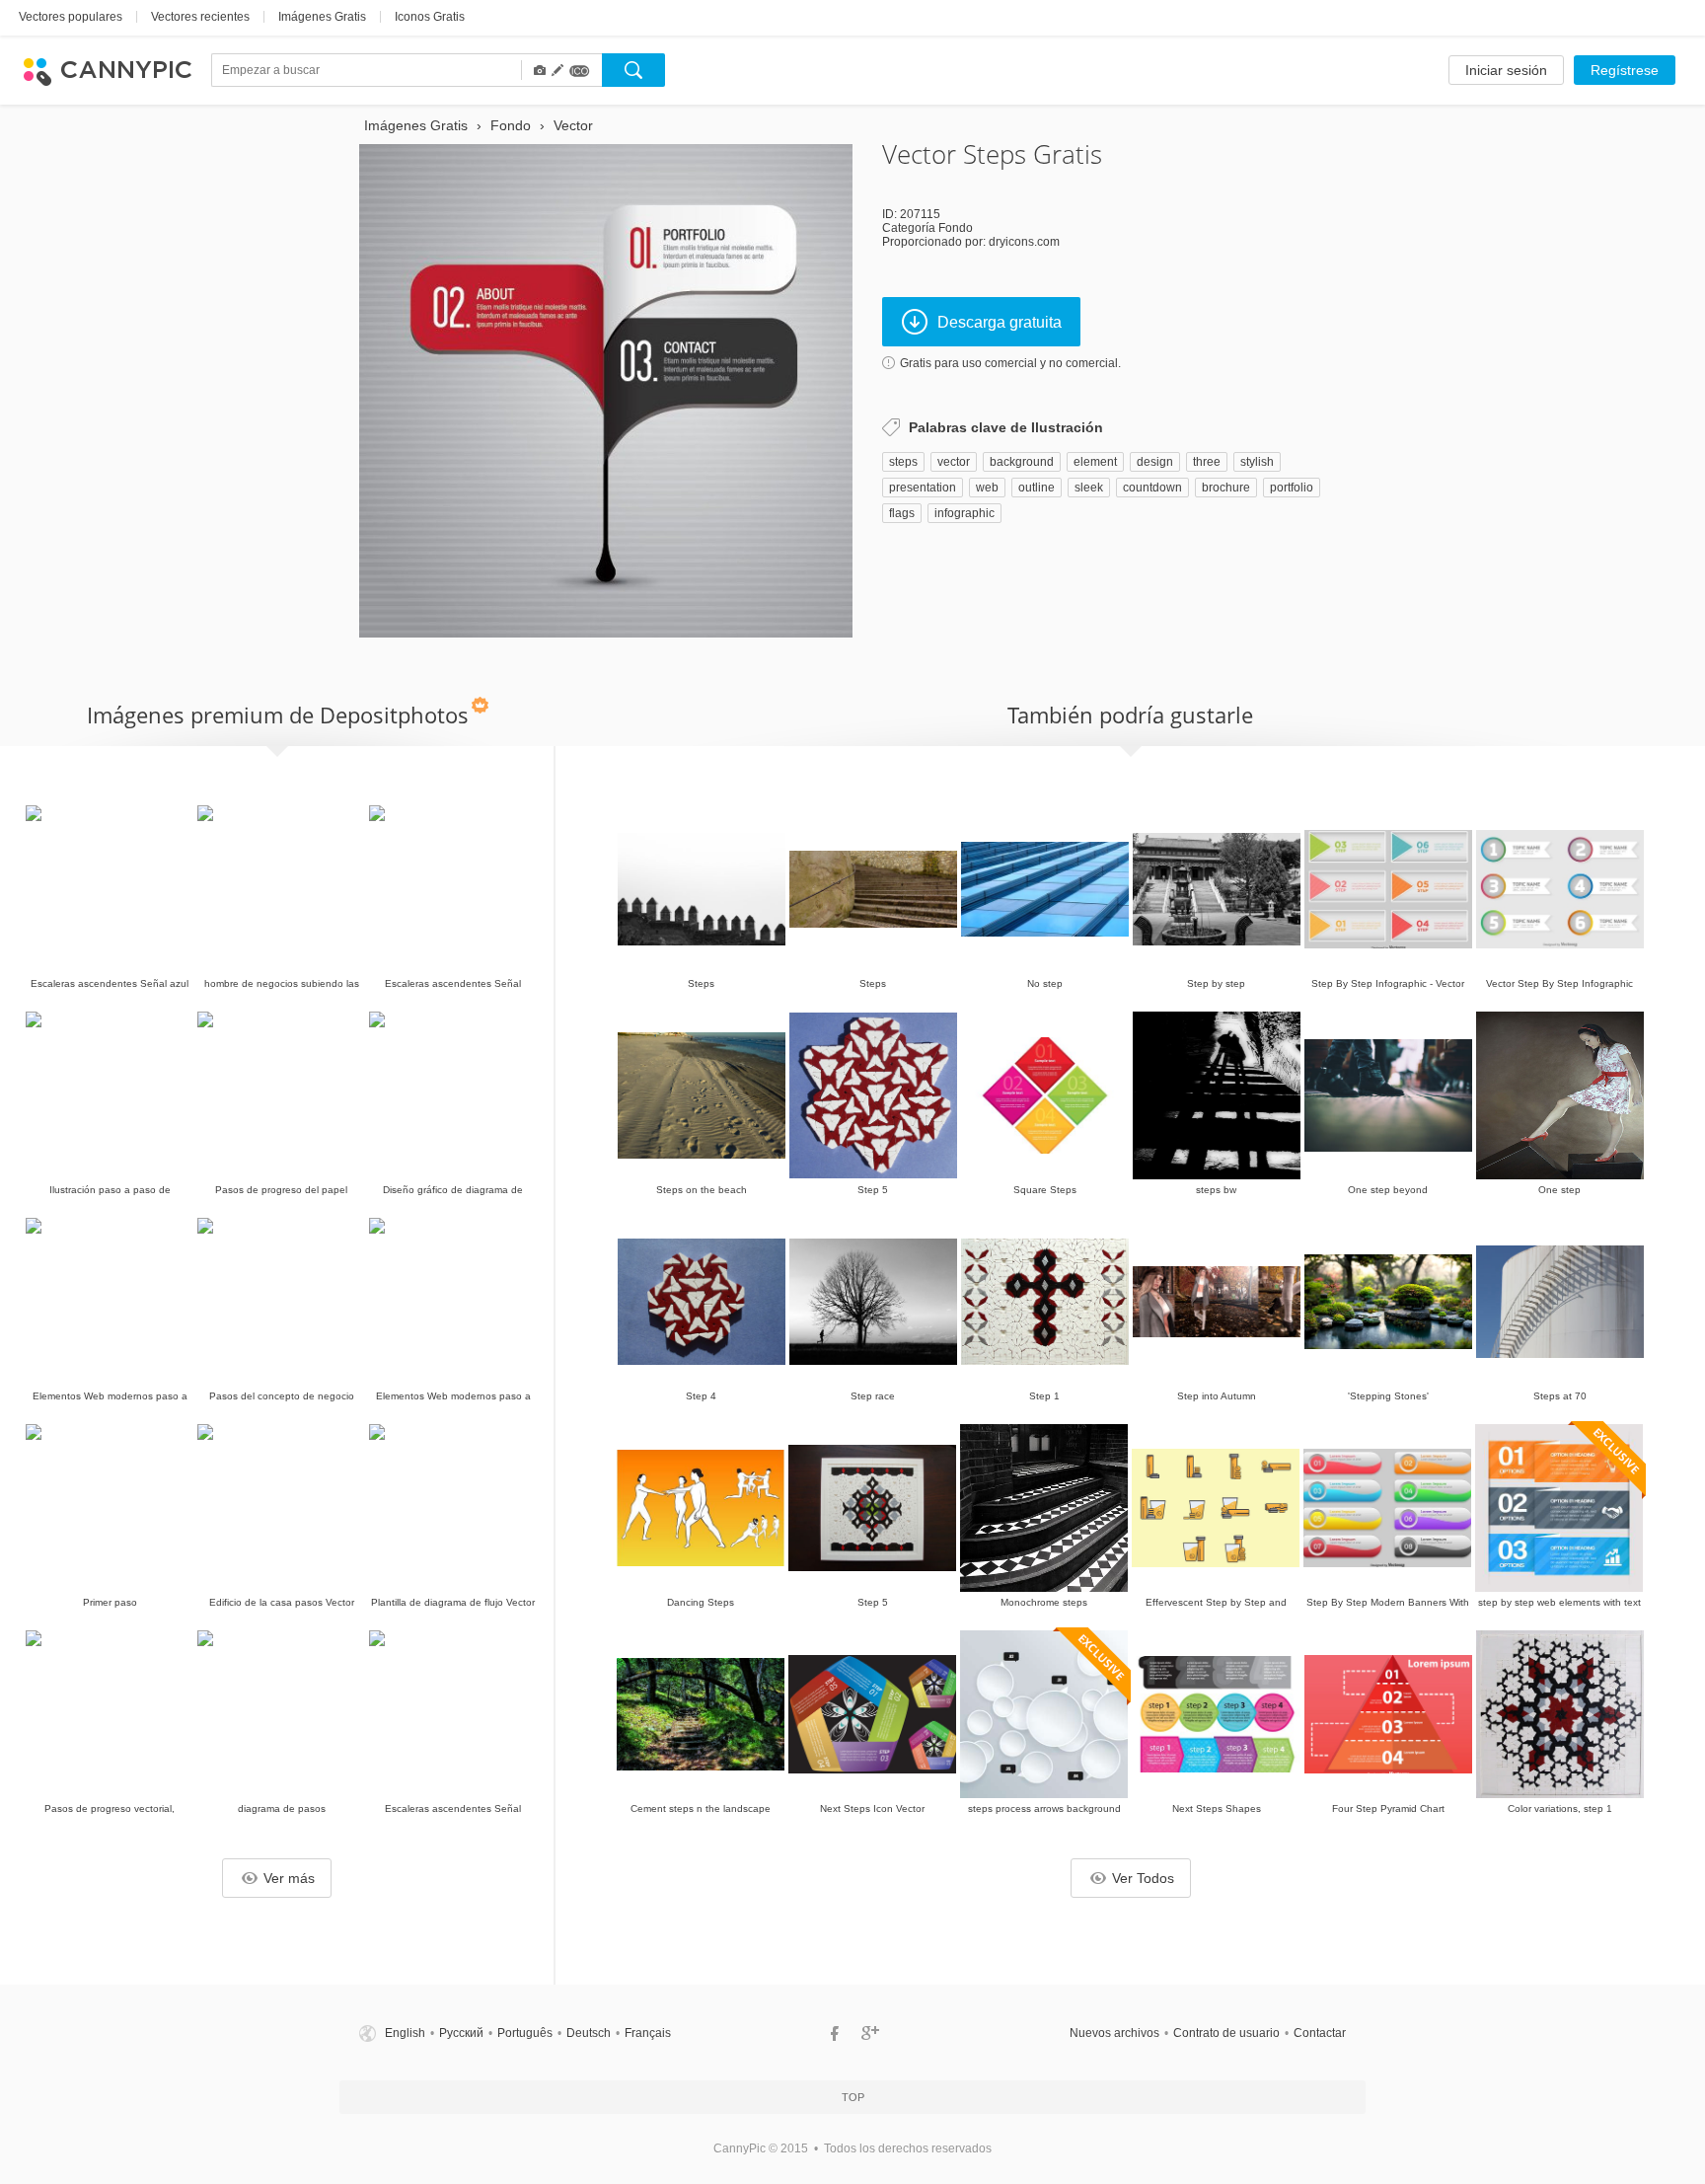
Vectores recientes (200, 17)
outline (1037, 488)
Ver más (289, 1878)
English (405, 2033)
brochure (1226, 488)
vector (954, 462)
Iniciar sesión (1506, 70)
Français (648, 2033)
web (987, 488)
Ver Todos (1143, 1878)
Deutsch (589, 2033)
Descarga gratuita (1000, 322)
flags (902, 513)
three (1207, 462)
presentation (923, 488)
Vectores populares (71, 17)
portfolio (1292, 488)
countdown (1152, 488)
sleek (1089, 488)
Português (525, 2033)
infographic (964, 513)
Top (853, 2097)
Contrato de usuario (1226, 2033)
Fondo (956, 228)
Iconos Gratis (430, 17)
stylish (1257, 462)
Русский (461, 2033)
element (1095, 462)
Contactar (1320, 2033)
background (1022, 462)
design (1155, 462)
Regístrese (1625, 70)
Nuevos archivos (1114, 2033)
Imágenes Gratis (322, 17)
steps (903, 462)
